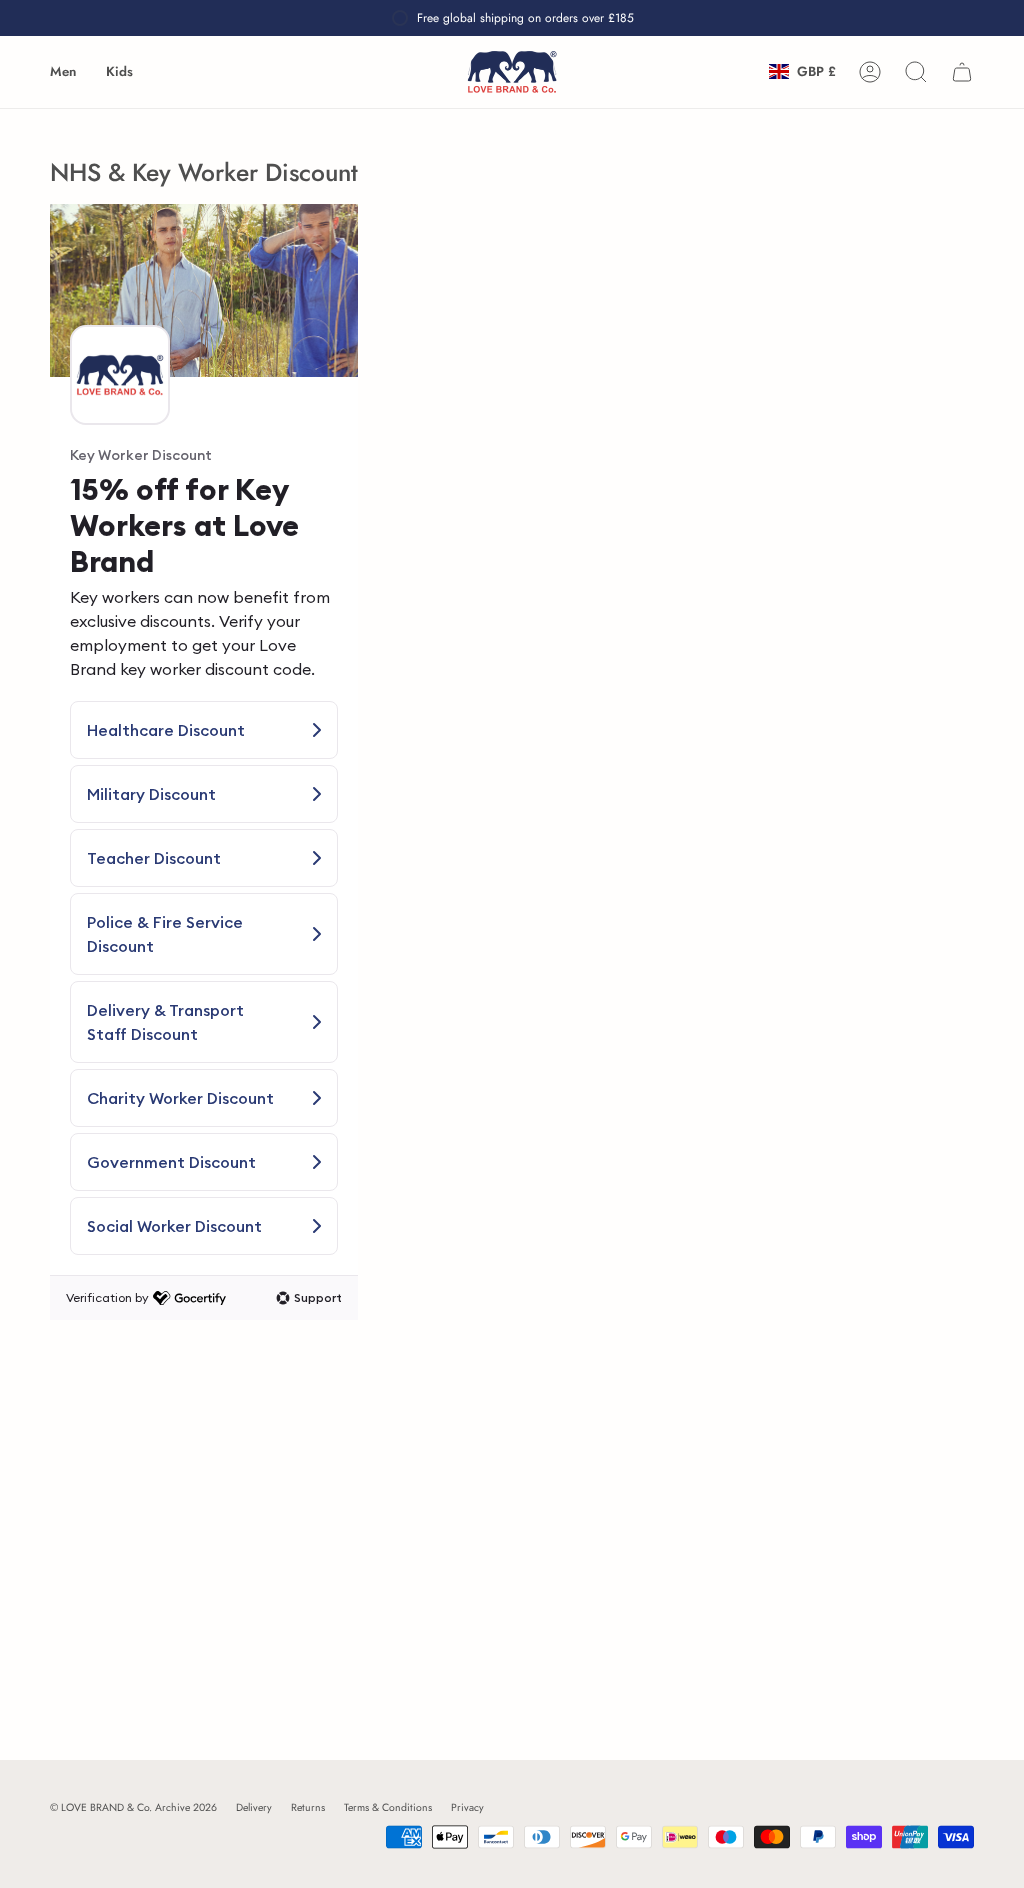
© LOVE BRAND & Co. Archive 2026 (133, 1807)
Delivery (254, 1807)
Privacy (467, 1807)
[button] (63, 72)
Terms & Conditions (388, 1807)
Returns (308, 1807)
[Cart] (962, 72)
